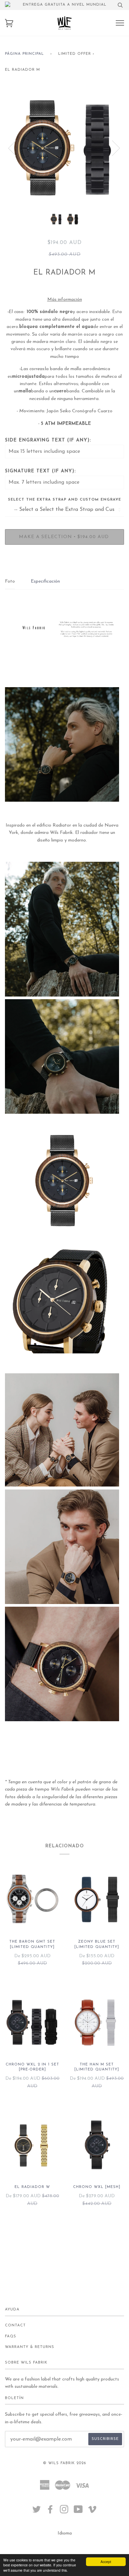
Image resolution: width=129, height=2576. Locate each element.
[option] (64, 148)
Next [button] (112, 148)
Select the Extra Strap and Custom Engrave (64, 500)
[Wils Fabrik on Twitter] (37, 2512)
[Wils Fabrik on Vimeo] (92, 2512)
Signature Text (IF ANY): (40, 471)
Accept (106, 2562)
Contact (15, 2326)
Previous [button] (16, 148)
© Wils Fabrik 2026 (64, 2463)
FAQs (11, 2336)
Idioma (65, 2533)
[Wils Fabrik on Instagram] (64, 2512)
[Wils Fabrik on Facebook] (50, 2512)
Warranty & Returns (30, 2347)
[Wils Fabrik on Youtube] (78, 2512)
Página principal (24, 54)
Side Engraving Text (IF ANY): (48, 440)
